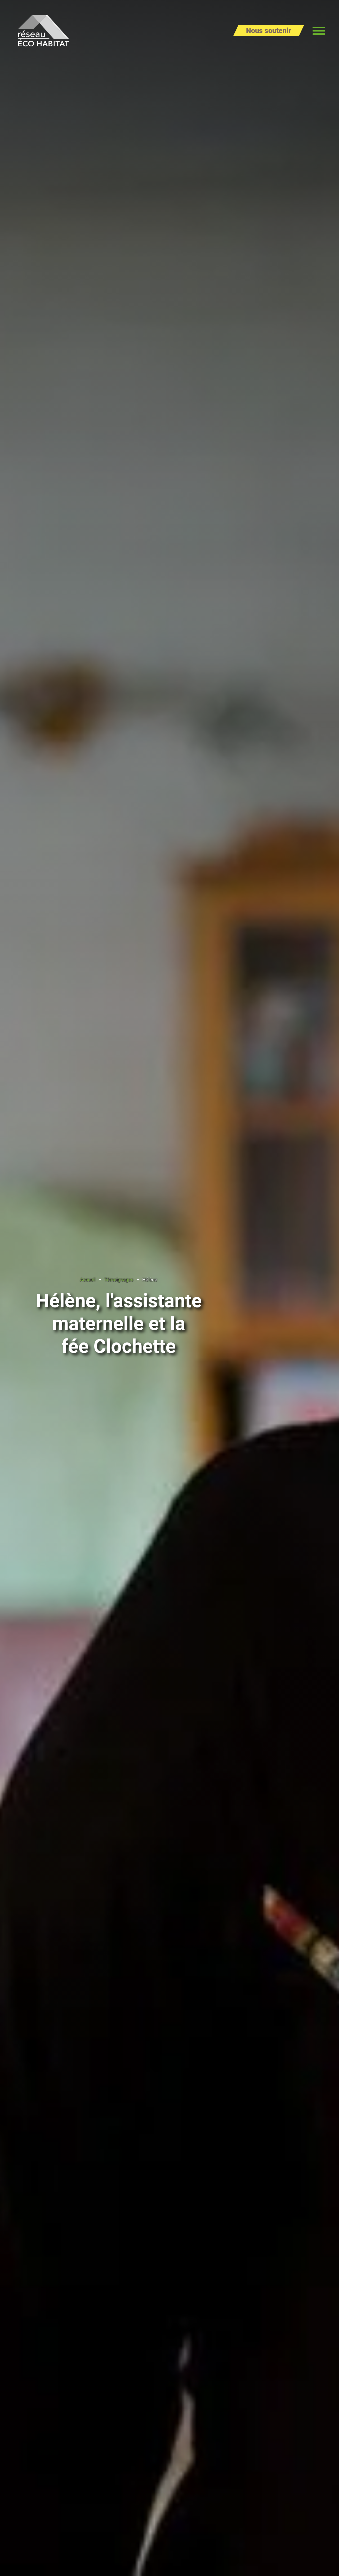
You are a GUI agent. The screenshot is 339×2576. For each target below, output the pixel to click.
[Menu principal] (319, 31)
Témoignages (119, 1280)
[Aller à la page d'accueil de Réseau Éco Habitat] (44, 31)
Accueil (88, 1280)
